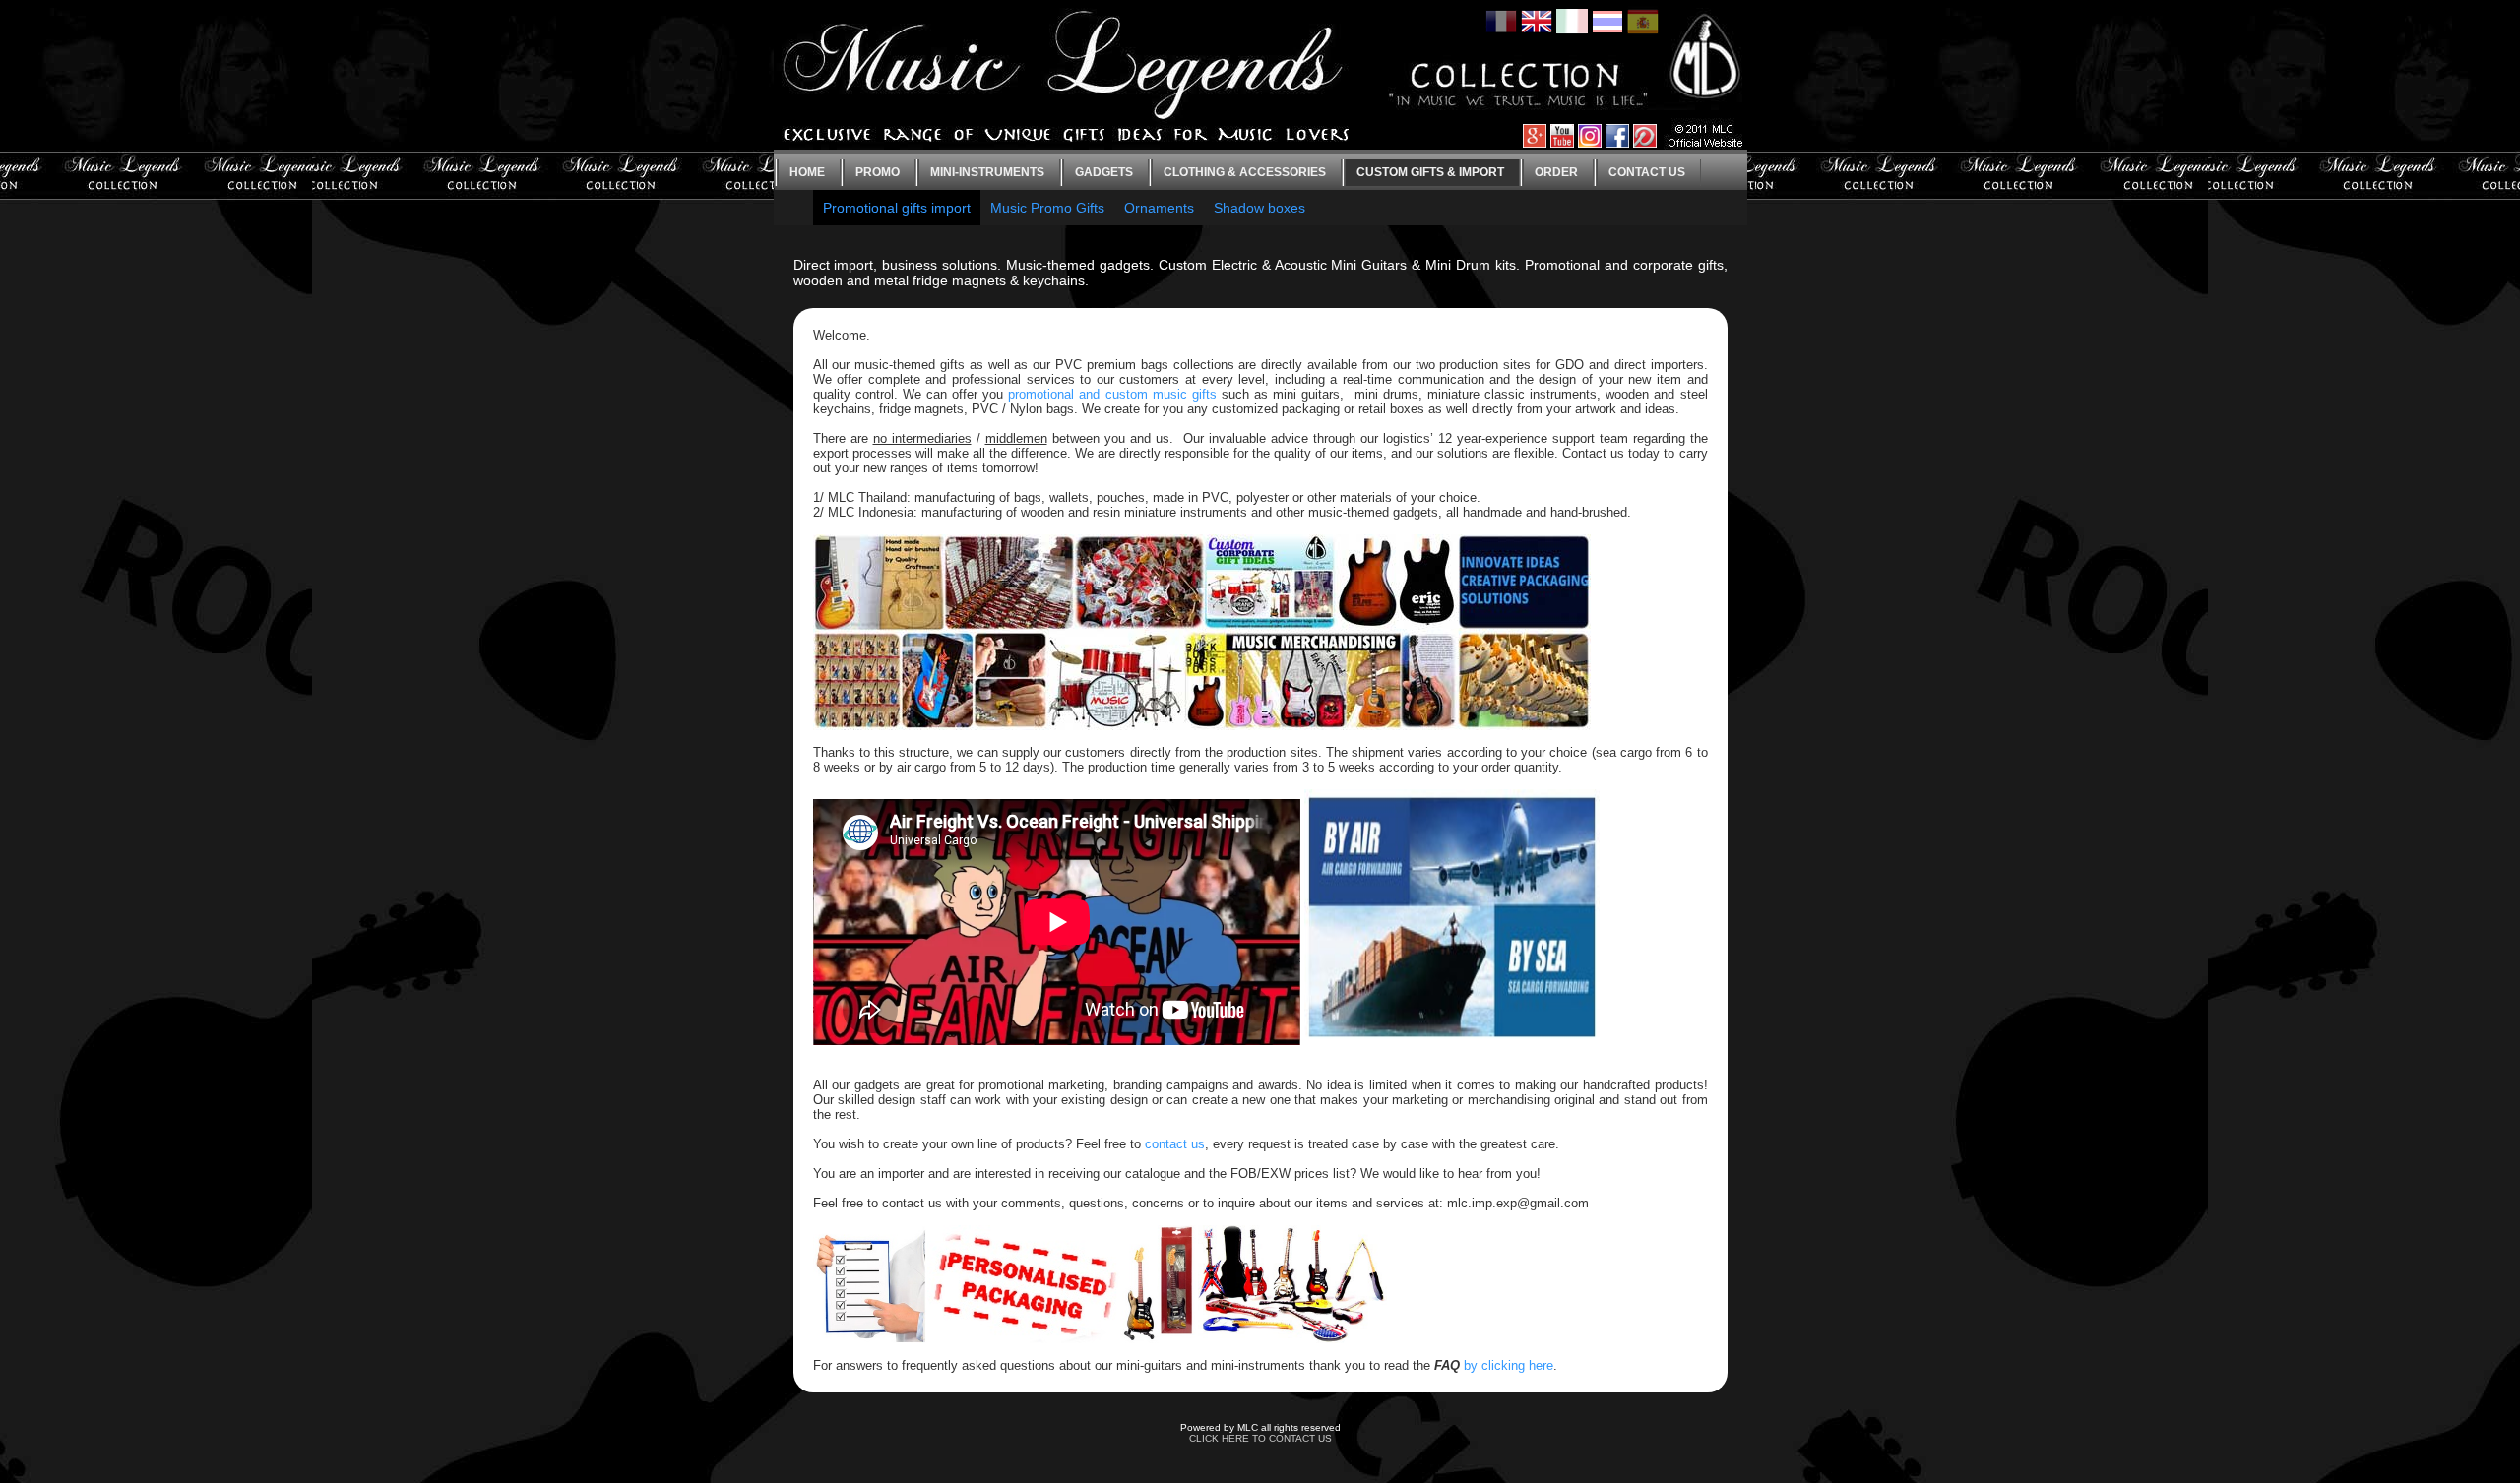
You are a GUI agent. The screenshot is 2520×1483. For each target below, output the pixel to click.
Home (807, 172)
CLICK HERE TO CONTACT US (1260, 1438)
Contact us (1647, 172)
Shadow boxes (1260, 208)
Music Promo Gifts (1047, 208)
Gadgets (1104, 172)
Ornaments (1159, 208)
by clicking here (1509, 1365)
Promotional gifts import (897, 208)
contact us (1175, 1144)
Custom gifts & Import (1430, 172)
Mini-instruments (987, 172)
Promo (878, 172)
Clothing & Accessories (1245, 172)
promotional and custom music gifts (1112, 394)
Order (1556, 172)
